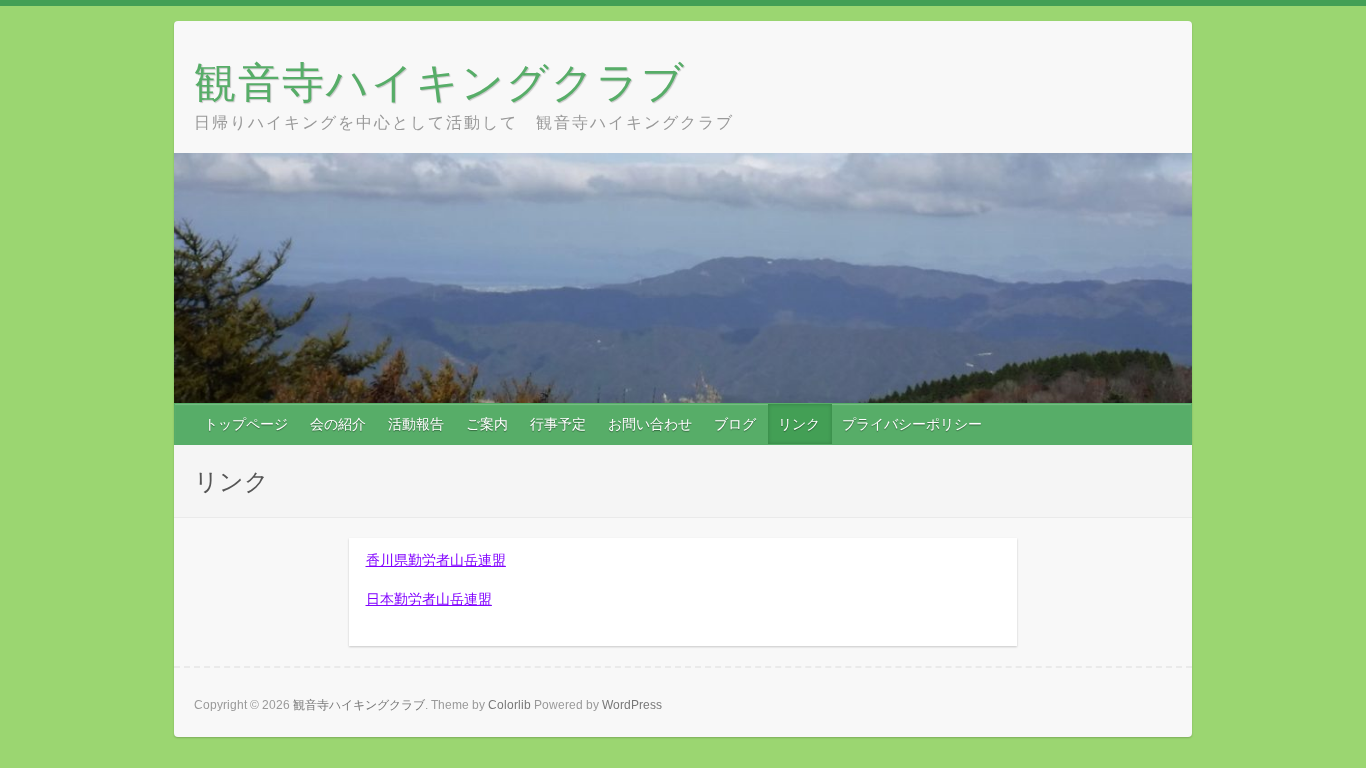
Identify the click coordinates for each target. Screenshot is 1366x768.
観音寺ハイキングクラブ (440, 81)
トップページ (246, 424)
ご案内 (487, 424)
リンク (799, 424)
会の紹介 (338, 424)
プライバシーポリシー (912, 424)
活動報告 (416, 424)
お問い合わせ (650, 424)
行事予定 (558, 424)
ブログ (735, 424)
